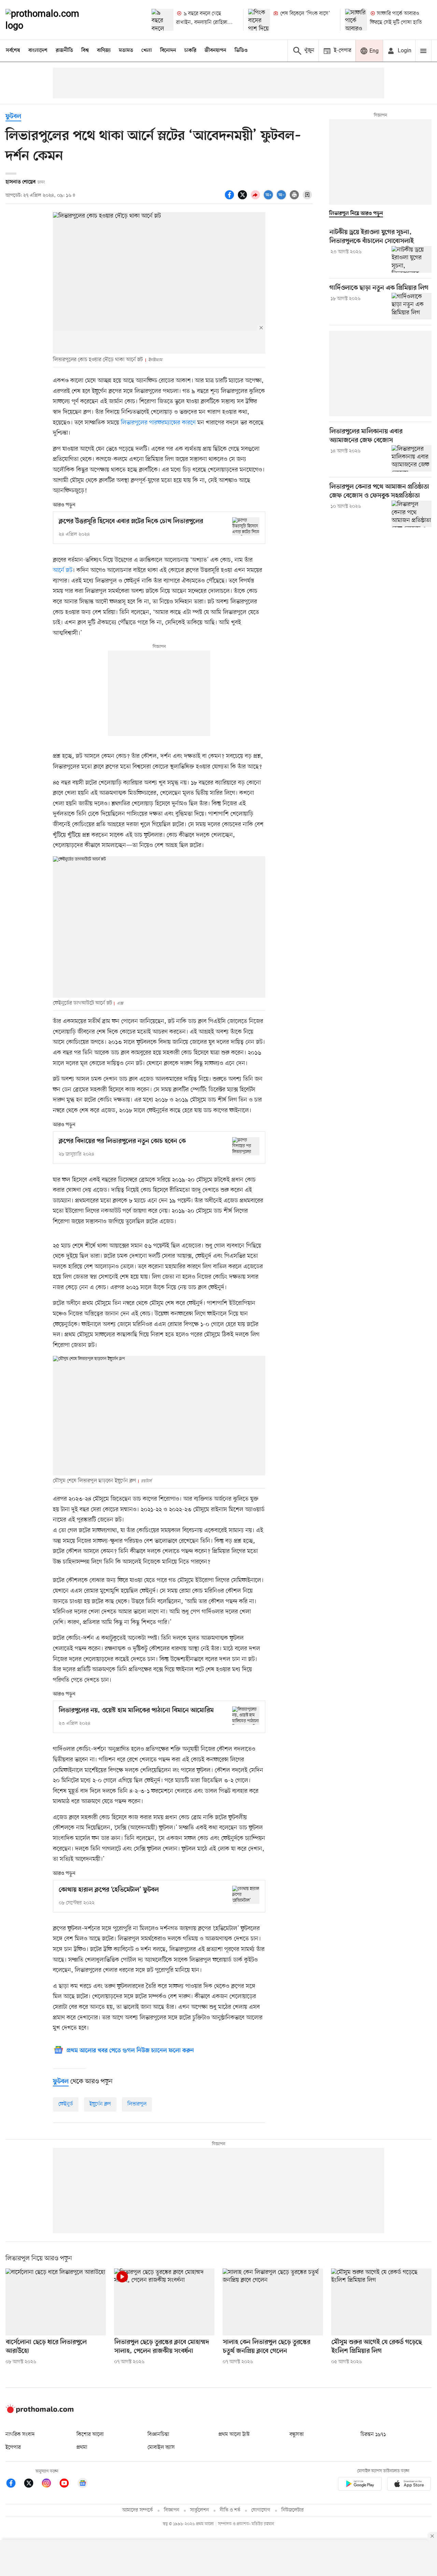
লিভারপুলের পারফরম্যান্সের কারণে (158, 423)
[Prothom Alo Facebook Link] (14, 2484)
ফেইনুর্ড (66, 2104)
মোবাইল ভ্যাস (161, 2448)
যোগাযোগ (261, 2510)
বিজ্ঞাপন (172, 2510)
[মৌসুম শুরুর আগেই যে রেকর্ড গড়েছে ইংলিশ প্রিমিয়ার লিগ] (381, 2302)
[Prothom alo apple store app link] (409, 2485)
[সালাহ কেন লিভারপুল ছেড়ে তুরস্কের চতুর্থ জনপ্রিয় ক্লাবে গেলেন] (273, 2302)
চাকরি (190, 51)
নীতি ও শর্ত (230, 2510)
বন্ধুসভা (297, 2435)
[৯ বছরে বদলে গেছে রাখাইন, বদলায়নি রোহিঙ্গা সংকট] (163, 20)
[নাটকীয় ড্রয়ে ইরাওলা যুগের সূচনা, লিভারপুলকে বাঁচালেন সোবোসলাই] (412, 259)
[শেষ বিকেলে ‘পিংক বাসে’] (259, 20)
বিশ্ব (85, 51)
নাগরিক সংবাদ (20, 2435)
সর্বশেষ (13, 51)
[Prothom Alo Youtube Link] (68, 2484)
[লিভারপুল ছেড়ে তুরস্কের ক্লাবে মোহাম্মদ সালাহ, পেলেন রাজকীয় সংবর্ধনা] (164, 2302)
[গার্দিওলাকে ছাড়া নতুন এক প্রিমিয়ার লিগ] (412, 306)
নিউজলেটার (293, 2510)
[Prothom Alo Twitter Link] (32, 2484)
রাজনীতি (64, 51)
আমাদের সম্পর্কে (138, 2510)
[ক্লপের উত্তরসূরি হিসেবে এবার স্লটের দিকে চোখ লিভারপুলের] (246, 526)
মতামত (126, 51)
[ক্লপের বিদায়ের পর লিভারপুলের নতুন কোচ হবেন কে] (246, 1146)
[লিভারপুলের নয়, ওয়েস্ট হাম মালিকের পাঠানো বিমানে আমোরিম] (246, 1715)
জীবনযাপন (215, 51)
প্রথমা (82, 2448)
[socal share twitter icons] (243, 199)
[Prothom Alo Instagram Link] (50, 2484)
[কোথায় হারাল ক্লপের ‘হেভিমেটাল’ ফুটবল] (246, 1895)
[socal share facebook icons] (230, 199)
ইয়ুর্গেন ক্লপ (100, 2104)
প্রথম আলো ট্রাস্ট (234, 2435)
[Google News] (83, 2484)
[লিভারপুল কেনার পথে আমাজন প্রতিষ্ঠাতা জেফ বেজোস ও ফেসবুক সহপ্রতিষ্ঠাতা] (412, 514)
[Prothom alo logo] (40, 2412)
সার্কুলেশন (200, 2510)
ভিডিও (241, 51)
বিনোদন (168, 51)
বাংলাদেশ (38, 51)
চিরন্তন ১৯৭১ (373, 2435)
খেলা (147, 51)
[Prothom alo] (52, 20)
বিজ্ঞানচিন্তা (158, 2435)
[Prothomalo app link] (360, 2485)
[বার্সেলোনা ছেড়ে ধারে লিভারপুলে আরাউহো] (56, 2302)
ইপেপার (13, 2448)
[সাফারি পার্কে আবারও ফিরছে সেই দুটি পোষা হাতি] (356, 20)
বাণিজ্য (104, 51)
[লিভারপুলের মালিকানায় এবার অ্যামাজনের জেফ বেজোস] (412, 459)
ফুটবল (13, 117)
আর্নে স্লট (63, 570)
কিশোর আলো (90, 2435)
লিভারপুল (137, 2104)
